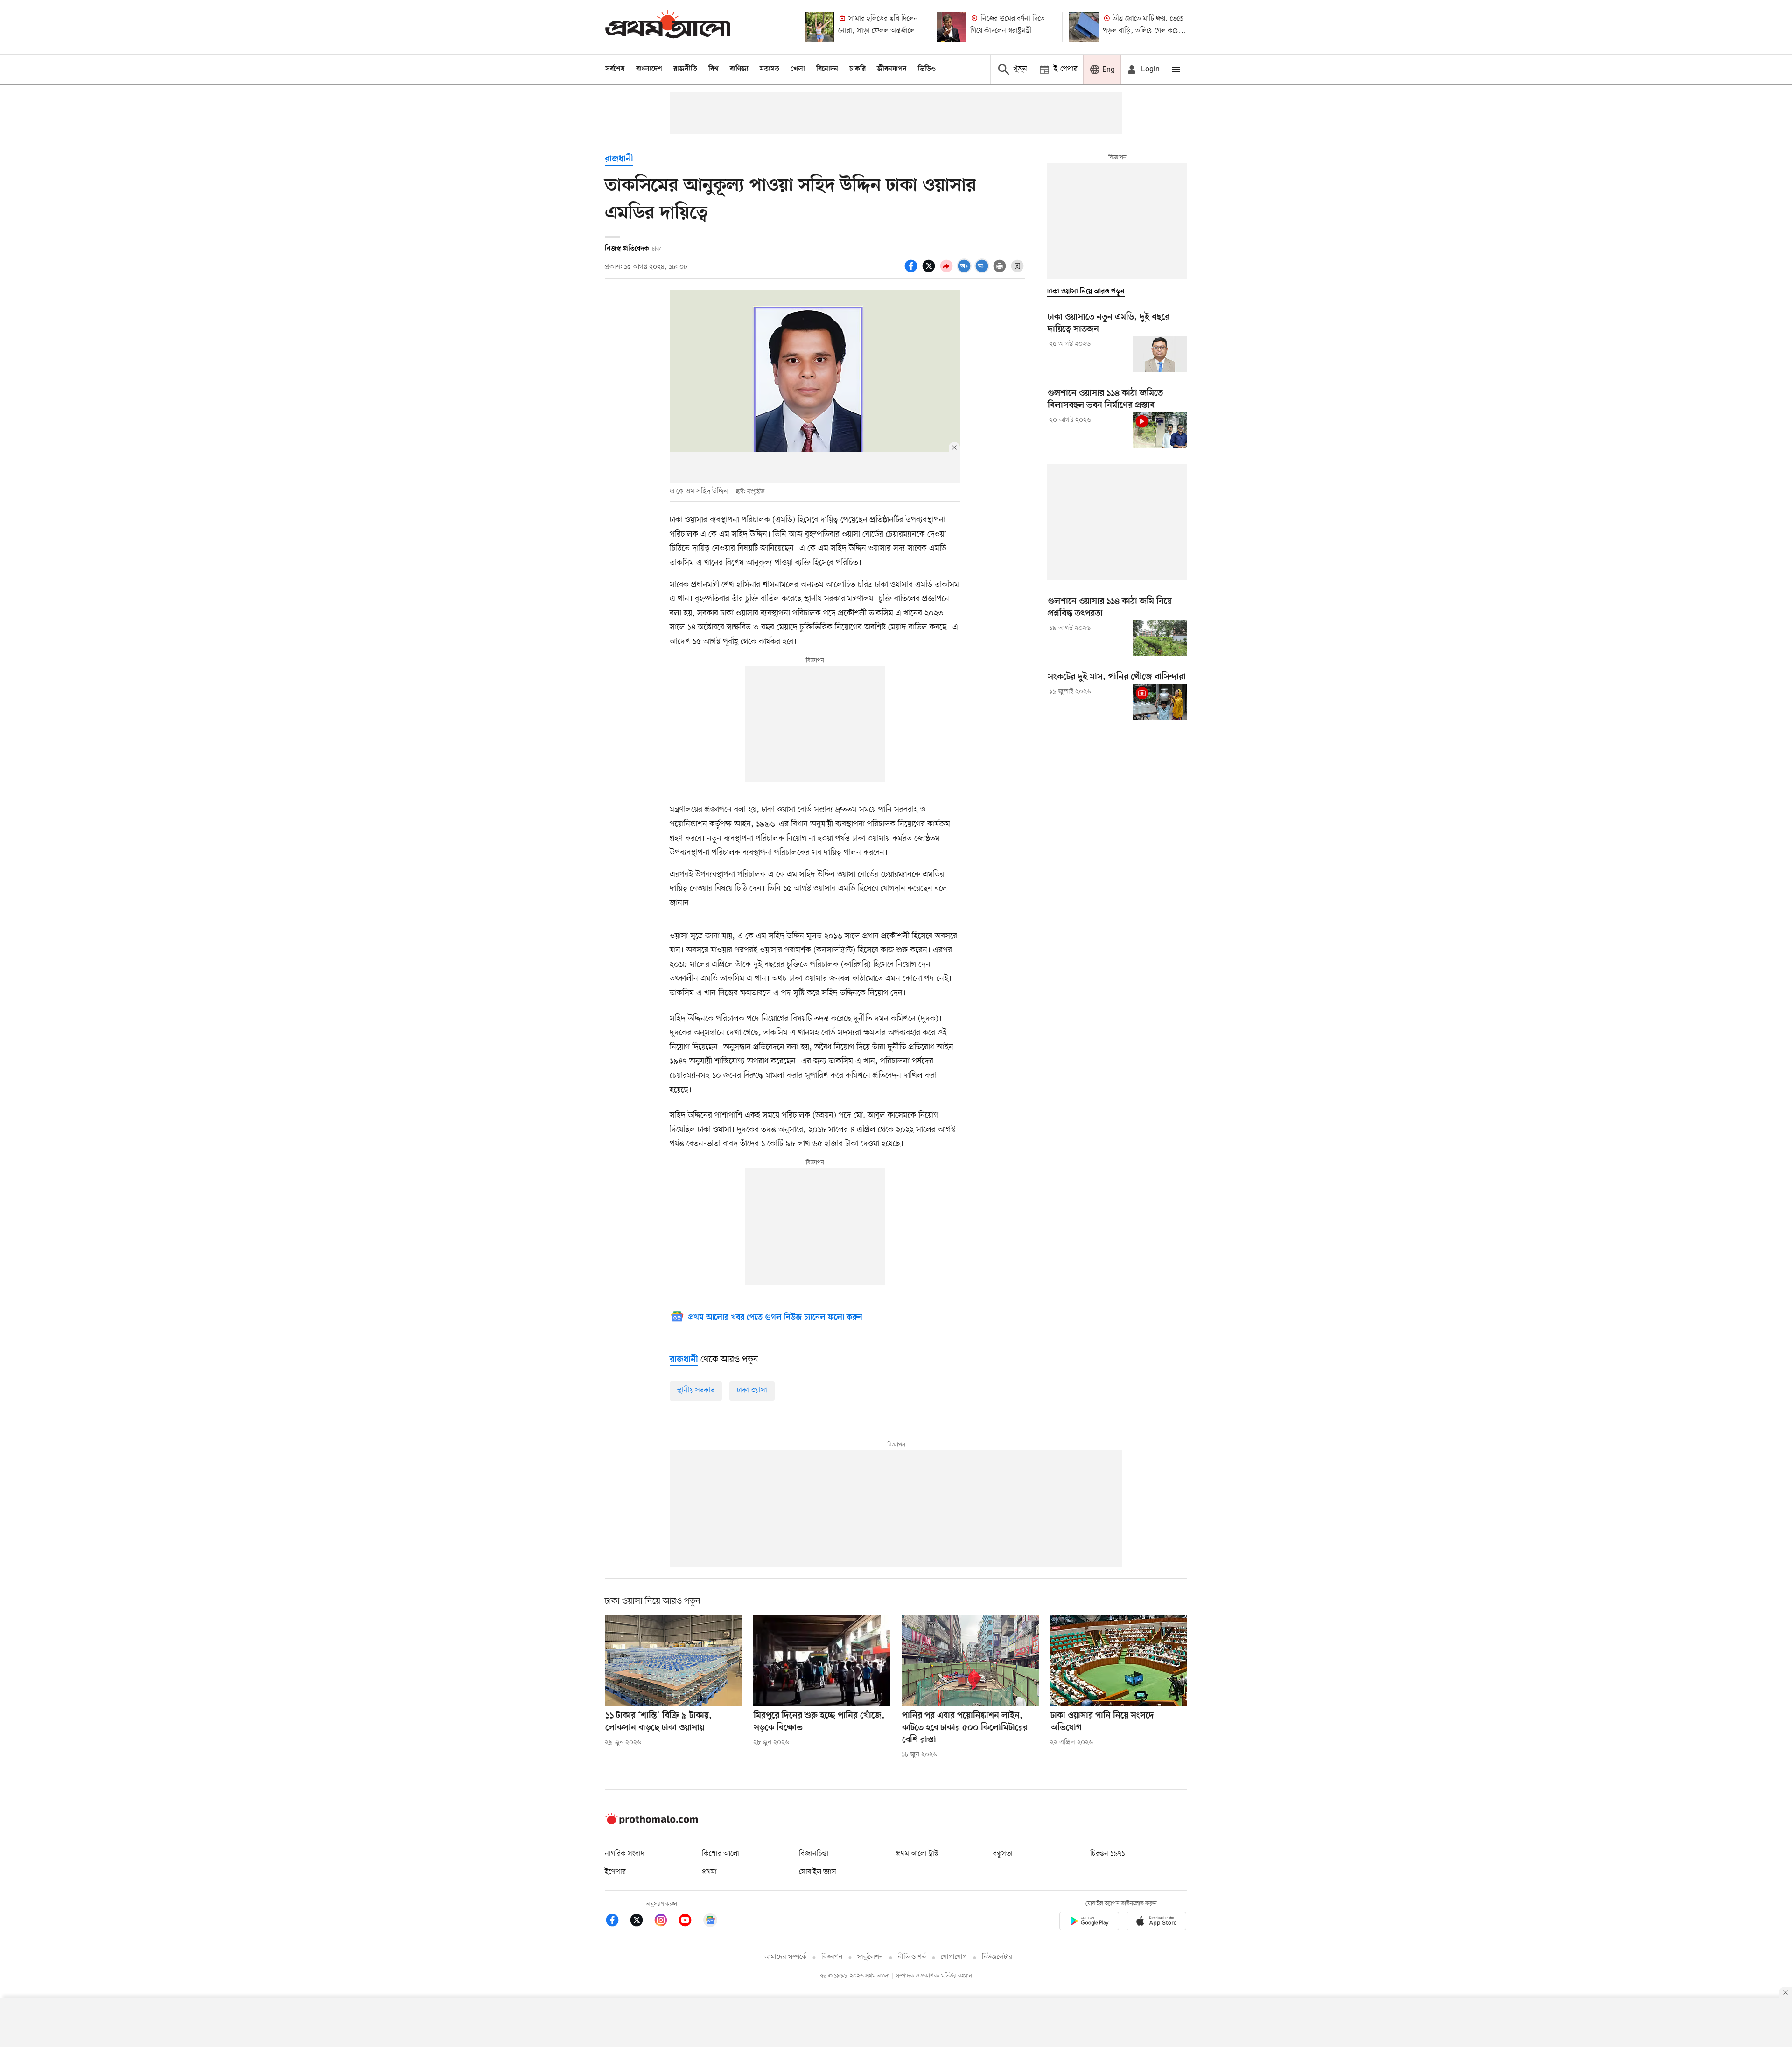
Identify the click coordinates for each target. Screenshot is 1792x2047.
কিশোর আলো (721, 1854)
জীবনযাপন (892, 69)
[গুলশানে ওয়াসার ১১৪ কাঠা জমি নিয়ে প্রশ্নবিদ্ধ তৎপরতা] (1160, 638)
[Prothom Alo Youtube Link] (690, 1922)
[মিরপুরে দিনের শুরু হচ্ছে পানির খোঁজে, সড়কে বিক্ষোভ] (822, 1661)
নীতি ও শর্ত (912, 1957)
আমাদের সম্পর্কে (785, 1957)
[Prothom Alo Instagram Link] (665, 1922)
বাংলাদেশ (649, 69)
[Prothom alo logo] (651, 1823)
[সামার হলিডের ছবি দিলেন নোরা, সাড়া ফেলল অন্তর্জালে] (819, 27)
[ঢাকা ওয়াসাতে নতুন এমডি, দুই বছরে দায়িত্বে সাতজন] (1160, 354)
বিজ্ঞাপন (832, 1957)
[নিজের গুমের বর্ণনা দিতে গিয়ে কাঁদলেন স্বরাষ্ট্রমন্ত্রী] (952, 27)
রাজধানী (619, 159)
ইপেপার (615, 1872)
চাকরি (857, 69)
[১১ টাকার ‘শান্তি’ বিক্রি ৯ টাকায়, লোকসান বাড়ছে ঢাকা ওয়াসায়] (673, 1661)
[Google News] (710, 1922)
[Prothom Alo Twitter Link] (641, 1922)
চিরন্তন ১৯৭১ (1107, 1854)
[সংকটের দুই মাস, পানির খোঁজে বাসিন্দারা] (1160, 702)
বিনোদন (827, 69)
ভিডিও (927, 69)
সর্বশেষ (615, 69)
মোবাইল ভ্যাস (818, 1872)
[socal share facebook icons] (912, 271)
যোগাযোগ (954, 1957)
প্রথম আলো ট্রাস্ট (917, 1854)
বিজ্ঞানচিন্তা (814, 1854)
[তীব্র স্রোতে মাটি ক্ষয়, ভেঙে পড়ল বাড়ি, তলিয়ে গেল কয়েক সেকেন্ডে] (1084, 27)
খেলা (798, 69)
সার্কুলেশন (870, 1957)
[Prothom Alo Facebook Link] (617, 1922)
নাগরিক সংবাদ (625, 1854)
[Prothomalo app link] (1089, 1923)
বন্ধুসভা (1003, 1854)
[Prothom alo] (668, 27)
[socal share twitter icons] (930, 271)
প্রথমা (709, 1872)
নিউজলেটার (997, 1957)
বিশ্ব (714, 69)
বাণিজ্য (739, 69)
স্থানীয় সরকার (696, 1390)
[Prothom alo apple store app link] (1156, 1923)
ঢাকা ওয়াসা (752, 1390)
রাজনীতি (685, 69)
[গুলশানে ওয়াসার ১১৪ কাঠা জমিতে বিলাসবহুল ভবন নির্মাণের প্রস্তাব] (1160, 430)
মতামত (770, 69)
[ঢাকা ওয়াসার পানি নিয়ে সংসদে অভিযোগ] (1119, 1661)
